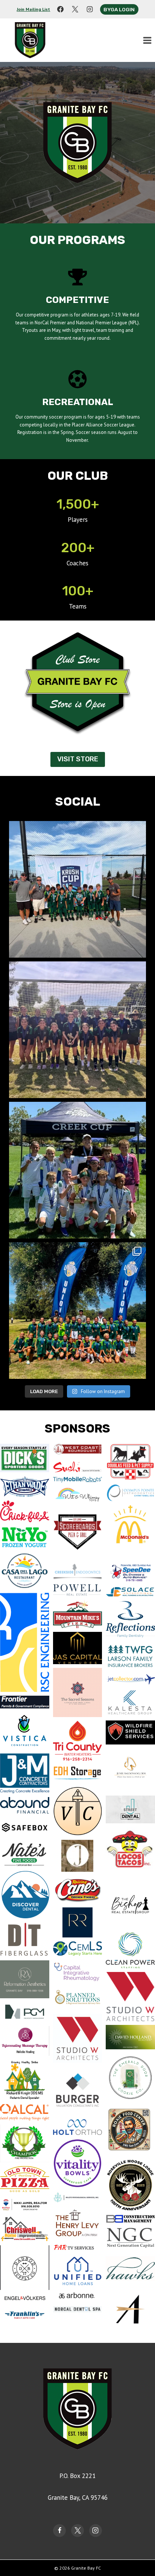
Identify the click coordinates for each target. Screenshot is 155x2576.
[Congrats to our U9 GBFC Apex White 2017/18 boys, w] (77, 889)
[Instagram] (90, 9)
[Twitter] (77, 2531)
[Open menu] (147, 40)
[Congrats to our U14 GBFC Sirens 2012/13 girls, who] (77, 1030)
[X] (75, 9)
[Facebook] (60, 9)
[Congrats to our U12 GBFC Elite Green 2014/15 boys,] (77, 1170)
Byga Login (119, 9)
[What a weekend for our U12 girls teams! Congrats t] (77, 1311)
